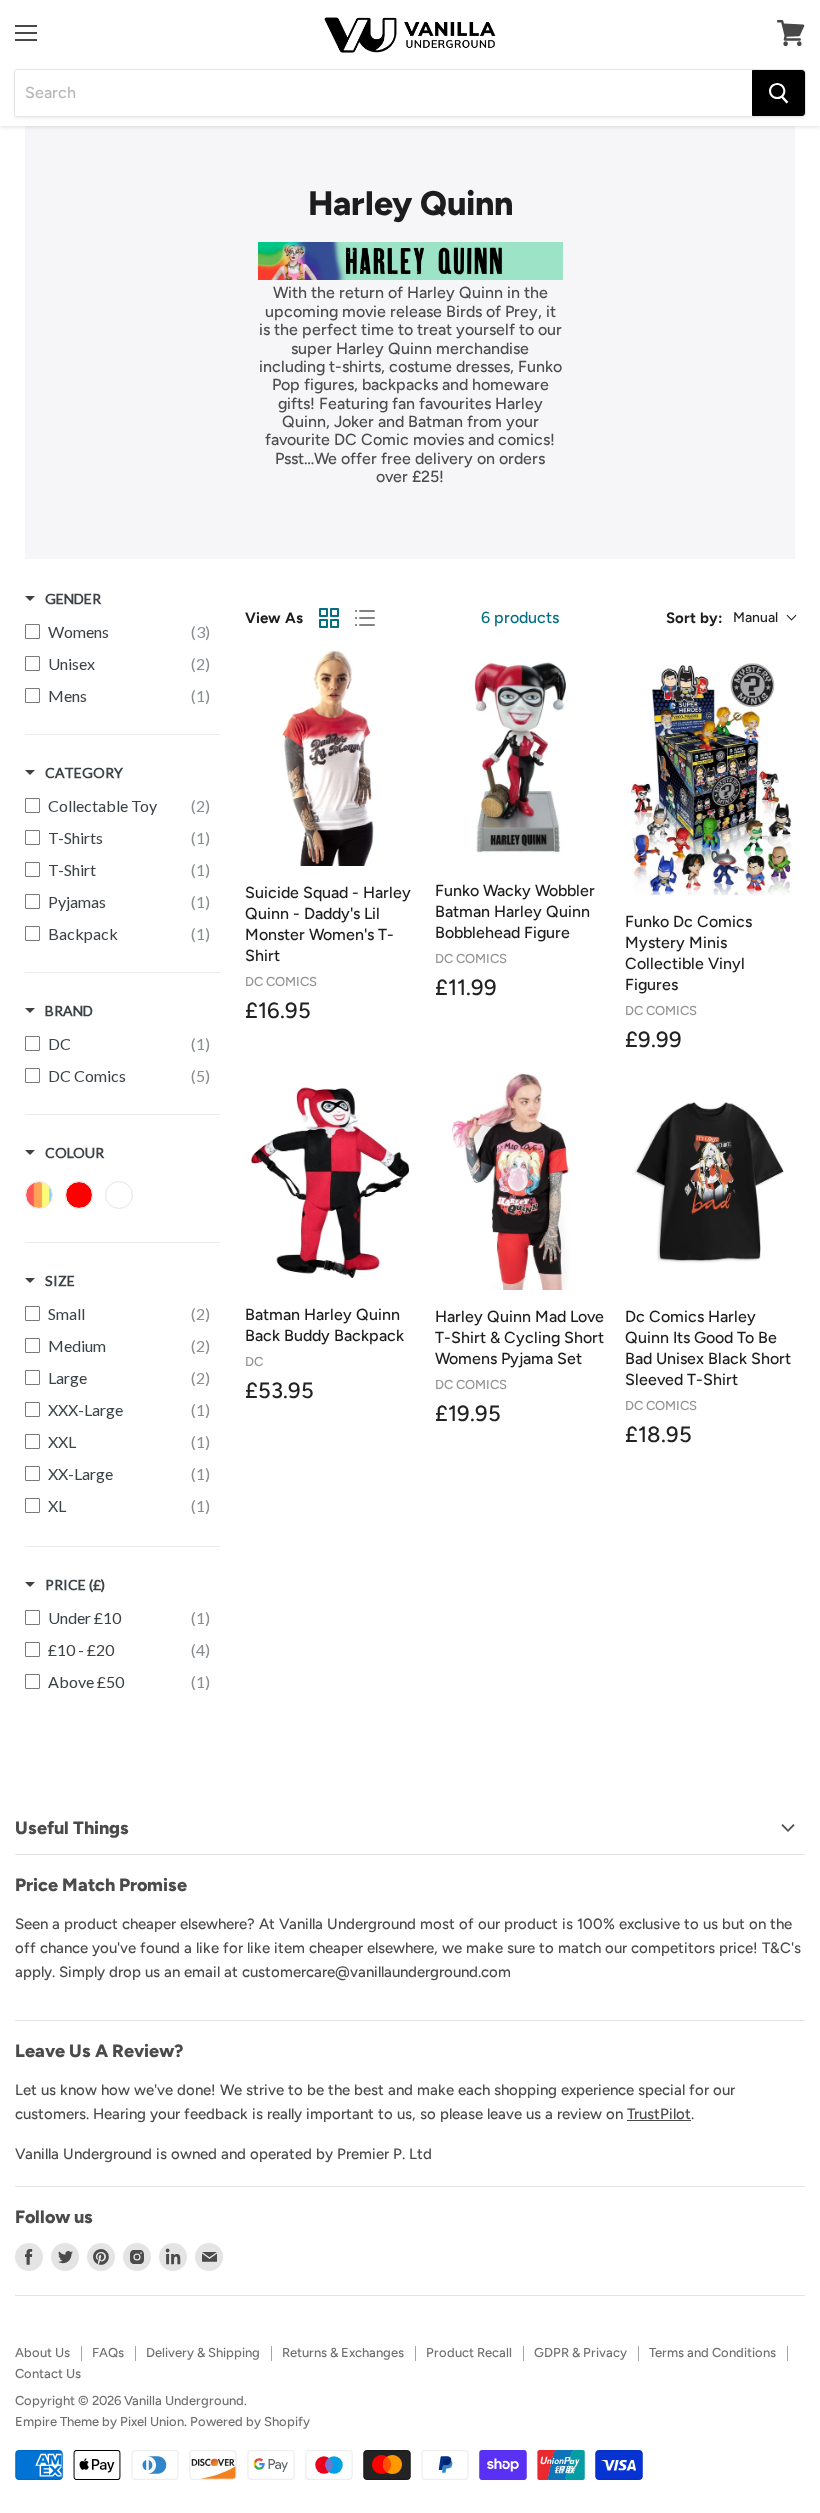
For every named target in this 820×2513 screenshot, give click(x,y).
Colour (74, 1152)
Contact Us (48, 2373)
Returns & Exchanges (343, 2352)
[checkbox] (117, 632)
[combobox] (383, 93)
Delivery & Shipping (203, 2352)
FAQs (108, 2352)
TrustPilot (659, 2114)
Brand (69, 1010)
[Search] (778, 93)
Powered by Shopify (250, 2421)
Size (60, 1280)
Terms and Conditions (712, 2352)
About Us (42, 2352)
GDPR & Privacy (580, 2352)
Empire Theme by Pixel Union (99, 2421)
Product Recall (469, 2352)
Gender (73, 598)
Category (84, 772)
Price (75, 1584)
